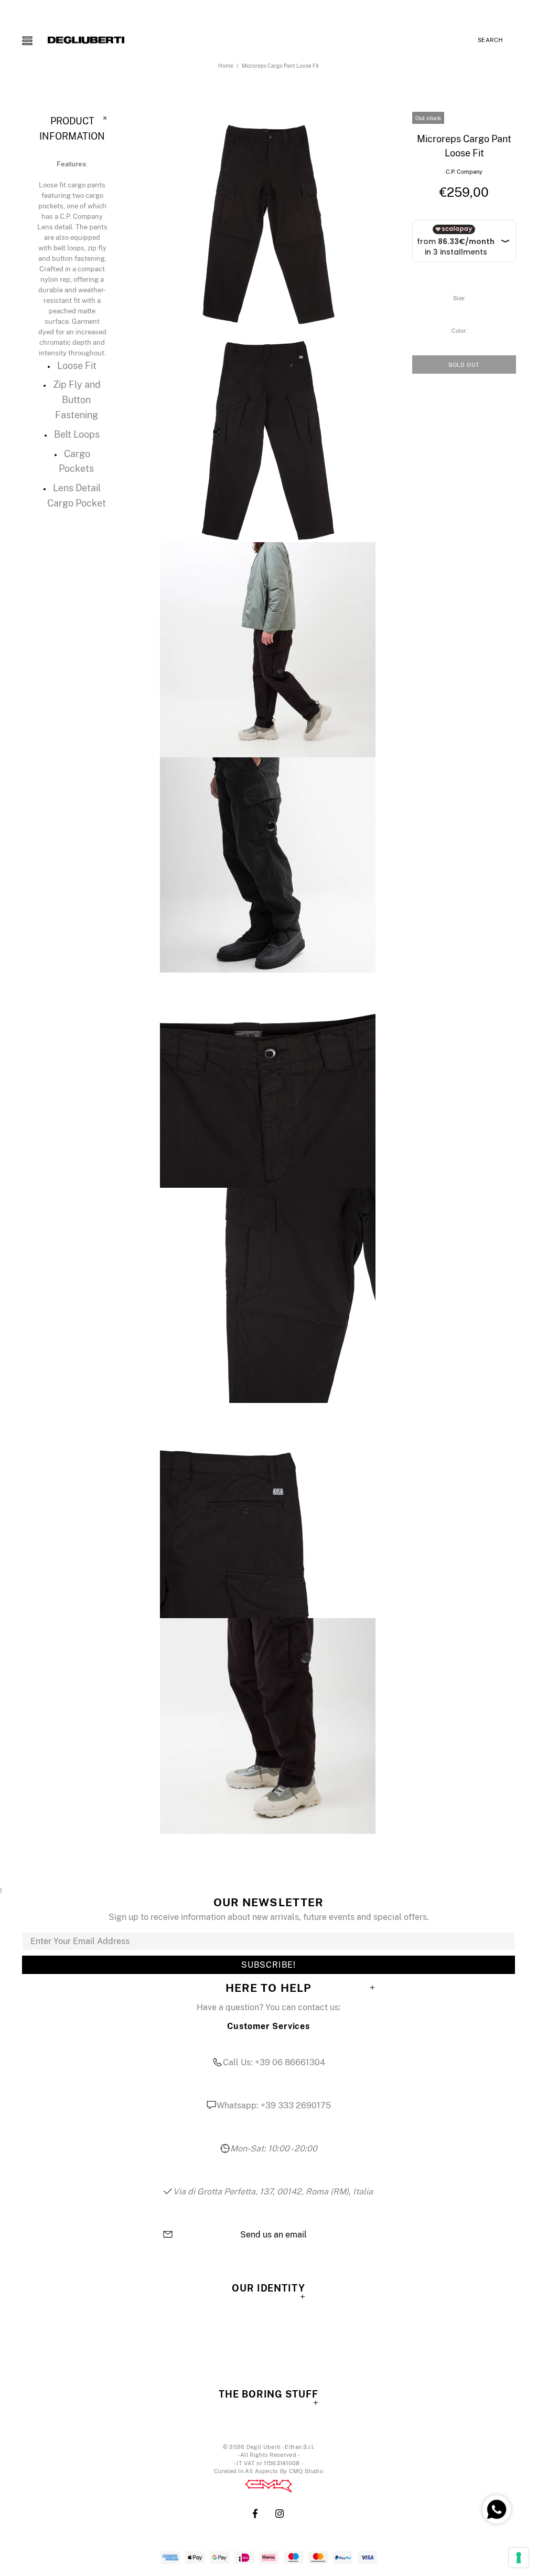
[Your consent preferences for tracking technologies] (519, 2558)
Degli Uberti (86, 40)
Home (226, 66)
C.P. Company (464, 172)
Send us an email (273, 2235)
